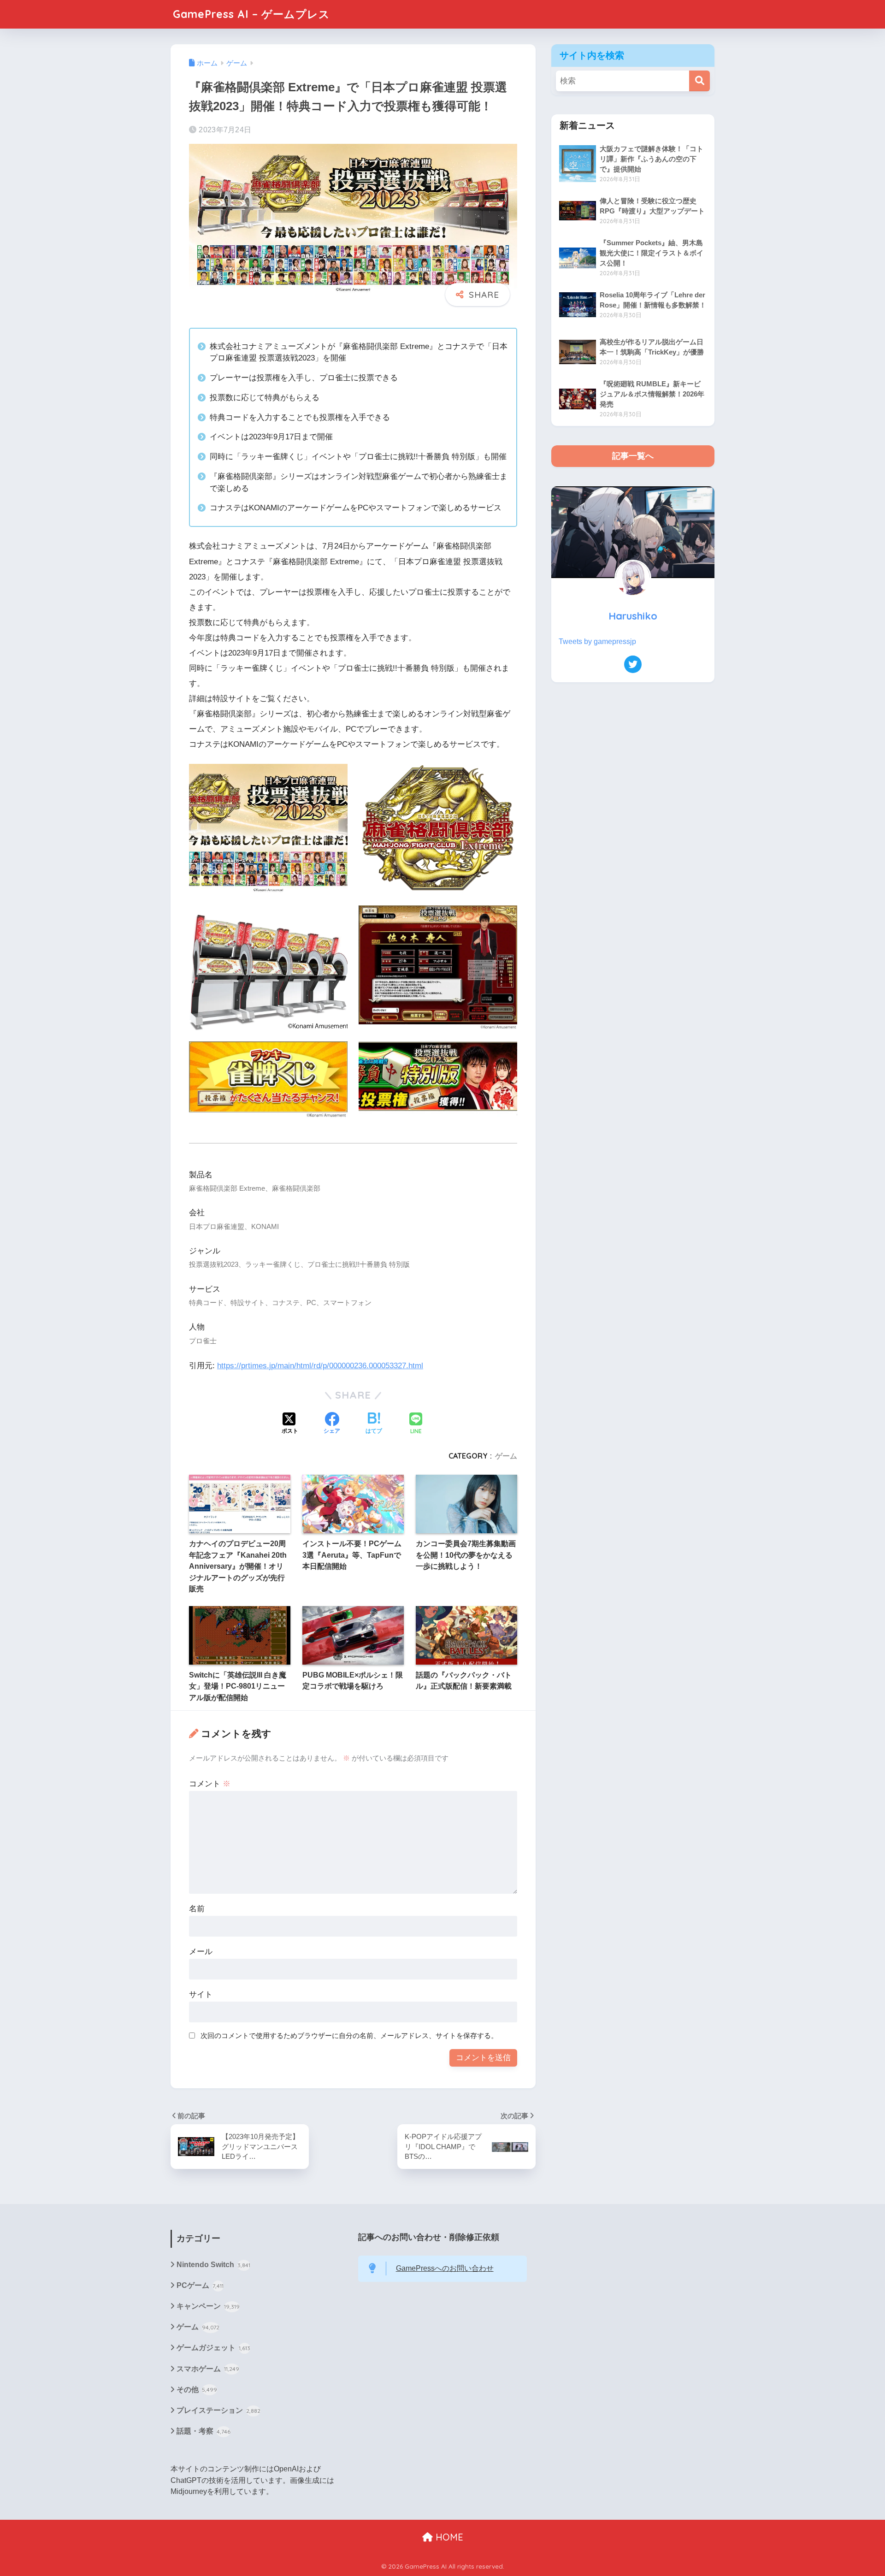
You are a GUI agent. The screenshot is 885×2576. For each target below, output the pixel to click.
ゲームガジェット (213, 2348)
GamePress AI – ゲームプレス (251, 14)
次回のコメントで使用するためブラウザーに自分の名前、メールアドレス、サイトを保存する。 (349, 2035)
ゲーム (506, 1456)
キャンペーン (208, 2306)
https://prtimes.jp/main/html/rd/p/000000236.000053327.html (320, 1366)
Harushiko (633, 616)
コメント (210, 1784)
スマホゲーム (208, 2369)
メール (201, 1952)
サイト (201, 1994)
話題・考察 (204, 2431)
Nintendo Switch (213, 2265)
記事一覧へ (633, 456)
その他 (197, 2390)
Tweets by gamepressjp (597, 641)
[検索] (699, 81)
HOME (448, 2537)
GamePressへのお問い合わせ (445, 2268)
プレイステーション (218, 2410)
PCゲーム (200, 2285)
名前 (197, 1909)
